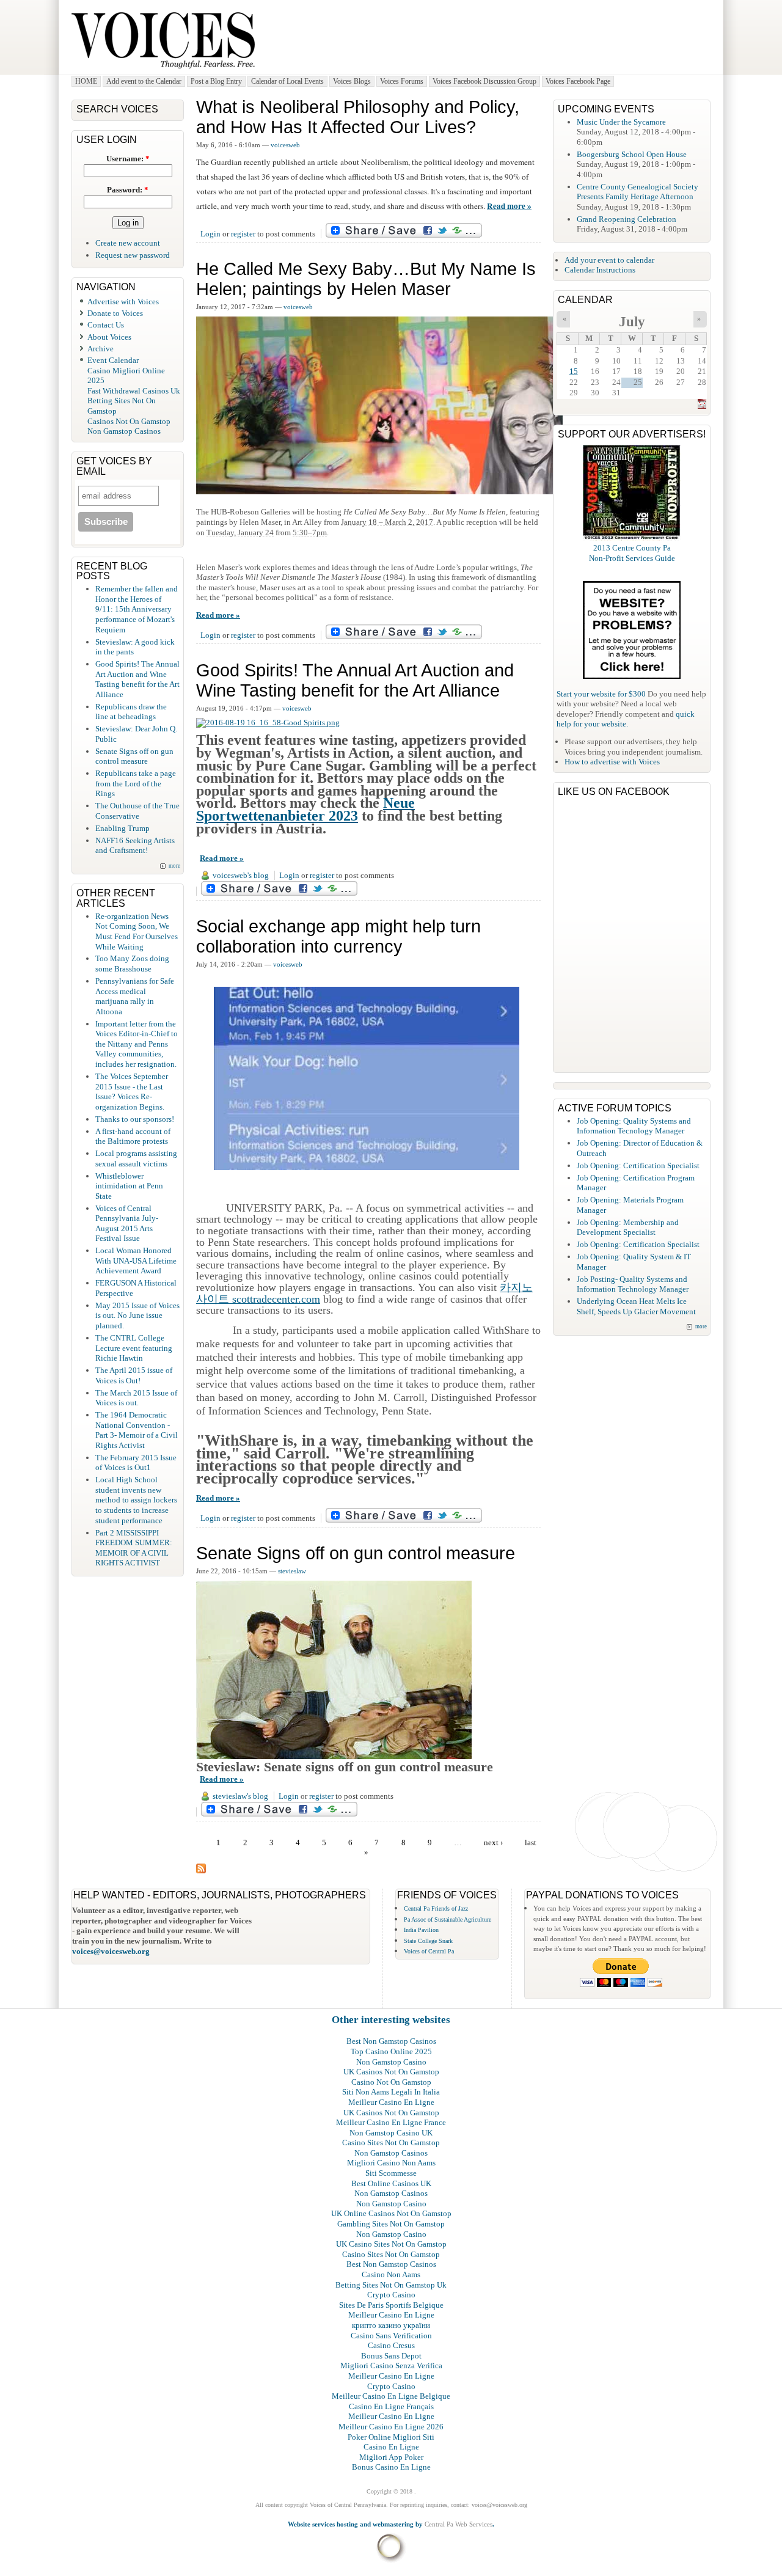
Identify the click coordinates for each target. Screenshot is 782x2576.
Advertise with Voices (123, 302)
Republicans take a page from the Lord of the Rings (136, 783)
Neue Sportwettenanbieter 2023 (305, 809)
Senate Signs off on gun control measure (356, 1553)
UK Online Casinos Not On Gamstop (391, 2213)
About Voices (109, 337)
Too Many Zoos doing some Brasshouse (132, 964)
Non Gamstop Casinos (124, 431)
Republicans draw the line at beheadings (131, 712)
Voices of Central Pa (429, 1951)
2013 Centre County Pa (632, 548)
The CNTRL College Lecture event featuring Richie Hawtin (134, 1348)
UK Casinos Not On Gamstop (391, 2072)
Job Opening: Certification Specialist (638, 1165)
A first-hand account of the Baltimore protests (133, 1136)
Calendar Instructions (600, 270)
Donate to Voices (115, 313)
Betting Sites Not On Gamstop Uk (391, 2285)
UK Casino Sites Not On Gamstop (391, 2244)
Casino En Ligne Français (391, 2406)
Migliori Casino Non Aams (391, 2163)
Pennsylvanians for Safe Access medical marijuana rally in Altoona (135, 996)
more (174, 866)
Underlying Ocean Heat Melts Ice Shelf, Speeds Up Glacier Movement (636, 1306)
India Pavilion (421, 1930)
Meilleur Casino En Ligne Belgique (391, 2396)
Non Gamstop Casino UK (391, 2133)
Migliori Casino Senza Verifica (391, 2366)
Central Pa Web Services (459, 2524)
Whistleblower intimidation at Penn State (129, 1186)
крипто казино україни (391, 2325)
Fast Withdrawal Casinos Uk (134, 391)
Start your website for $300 (601, 694)
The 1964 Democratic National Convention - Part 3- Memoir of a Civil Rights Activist (137, 1430)
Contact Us (106, 325)
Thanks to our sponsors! (135, 1119)
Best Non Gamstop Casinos (391, 2041)
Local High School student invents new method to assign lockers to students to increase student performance (136, 1500)
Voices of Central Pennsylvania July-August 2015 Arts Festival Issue (127, 1224)
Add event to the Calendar (144, 81)
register (243, 234)
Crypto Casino (391, 2295)
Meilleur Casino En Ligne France (391, 2122)
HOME (86, 81)
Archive (100, 349)
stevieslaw (292, 1571)
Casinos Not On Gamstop (129, 421)
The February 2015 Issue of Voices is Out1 (136, 1463)
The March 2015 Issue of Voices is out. (136, 1398)
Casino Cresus (391, 2345)
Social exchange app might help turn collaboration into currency (338, 936)
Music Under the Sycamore (621, 122)
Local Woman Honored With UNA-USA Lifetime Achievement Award (136, 1261)
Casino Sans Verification (391, 2336)
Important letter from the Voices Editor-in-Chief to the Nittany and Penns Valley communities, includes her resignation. (137, 1044)
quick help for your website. (626, 719)
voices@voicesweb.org (111, 1951)
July (632, 322)
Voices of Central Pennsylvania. (349, 2505)
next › (493, 1842)
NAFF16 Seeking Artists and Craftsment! (135, 846)
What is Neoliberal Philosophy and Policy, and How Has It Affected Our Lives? (358, 117)
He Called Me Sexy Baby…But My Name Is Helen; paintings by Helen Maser (366, 279)
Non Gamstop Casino (391, 2062)
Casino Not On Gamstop (391, 2082)
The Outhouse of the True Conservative (137, 811)
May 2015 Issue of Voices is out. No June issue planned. (137, 1315)
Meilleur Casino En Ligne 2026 (391, 2427)
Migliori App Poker (391, 2457)
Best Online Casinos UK (391, 2183)
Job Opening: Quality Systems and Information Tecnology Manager (634, 1126)
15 (574, 371)
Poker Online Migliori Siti (391, 2437)
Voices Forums (402, 81)
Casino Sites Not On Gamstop (391, 2142)
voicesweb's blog (241, 875)
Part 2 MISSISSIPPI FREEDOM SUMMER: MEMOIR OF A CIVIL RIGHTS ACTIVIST (134, 1548)
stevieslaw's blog (240, 1796)
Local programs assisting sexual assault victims (136, 1158)
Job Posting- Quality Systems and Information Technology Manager (633, 1284)
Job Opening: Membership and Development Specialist (628, 1228)
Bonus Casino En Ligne (391, 2467)
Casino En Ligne (391, 2447)
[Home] (163, 69)
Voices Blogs (352, 81)
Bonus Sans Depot (391, 2356)
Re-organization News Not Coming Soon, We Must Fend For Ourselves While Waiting (137, 931)
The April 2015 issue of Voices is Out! (134, 1375)
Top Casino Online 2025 (391, 2051)
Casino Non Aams (391, 2274)
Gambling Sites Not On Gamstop (391, 2224)
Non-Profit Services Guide (632, 558)
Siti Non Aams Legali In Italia (391, 2092)
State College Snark (428, 1941)
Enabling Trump (122, 828)
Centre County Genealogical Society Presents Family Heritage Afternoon (638, 192)
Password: (128, 190)
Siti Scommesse (391, 2173)
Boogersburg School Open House (632, 154)
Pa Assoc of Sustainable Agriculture (448, 1919)
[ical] (702, 406)
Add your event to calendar (609, 260)
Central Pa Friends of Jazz (436, 1908)
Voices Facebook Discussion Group (484, 81)
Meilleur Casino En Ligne (391, 2102)
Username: (128, 159)
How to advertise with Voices (612, 762)
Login (210, 234)
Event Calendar (113, 360)
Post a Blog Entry (216, 81)
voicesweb (285, 145)
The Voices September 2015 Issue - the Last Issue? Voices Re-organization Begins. (132, 1092)
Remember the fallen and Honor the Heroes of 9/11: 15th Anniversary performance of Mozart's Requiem (137, 609)
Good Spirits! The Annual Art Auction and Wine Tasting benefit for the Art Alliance (355, 680)
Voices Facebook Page (578, 81)
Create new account (128, 243)
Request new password (133, 255)
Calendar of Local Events (287, 81)
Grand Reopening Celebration (627, 219)
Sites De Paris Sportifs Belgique (391, 2305)
